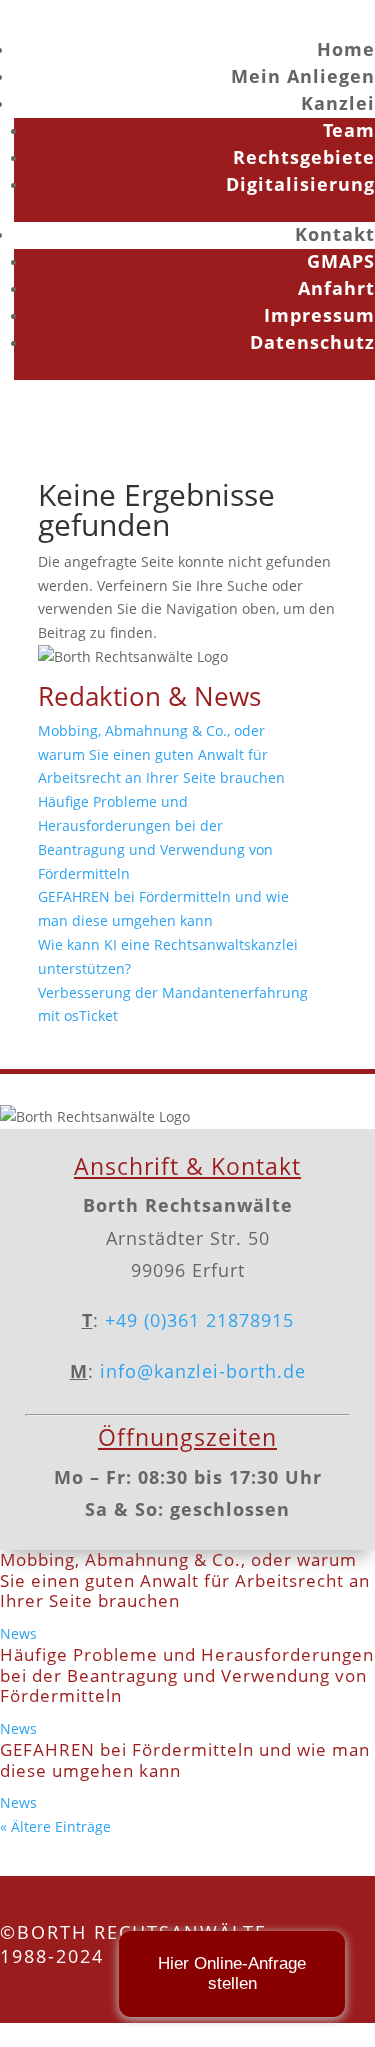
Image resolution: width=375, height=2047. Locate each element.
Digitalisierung (300, 184)
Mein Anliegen (303, 76)
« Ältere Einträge (55, 1826)
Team (349, 130)
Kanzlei (338, 103)
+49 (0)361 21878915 (199, 1320)
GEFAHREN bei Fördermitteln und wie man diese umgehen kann (185, 1759)
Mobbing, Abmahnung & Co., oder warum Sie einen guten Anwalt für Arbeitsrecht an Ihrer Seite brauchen (161, 754)
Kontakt (335, 234)
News (18, 1633)
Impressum (319, 315)
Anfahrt (336, 288)
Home (346, 49)
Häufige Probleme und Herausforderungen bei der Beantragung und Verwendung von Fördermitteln (187, 1675)
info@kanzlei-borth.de (200, 1371)
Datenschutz (312, 342)
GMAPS (341, 261)
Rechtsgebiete (304, 157)
